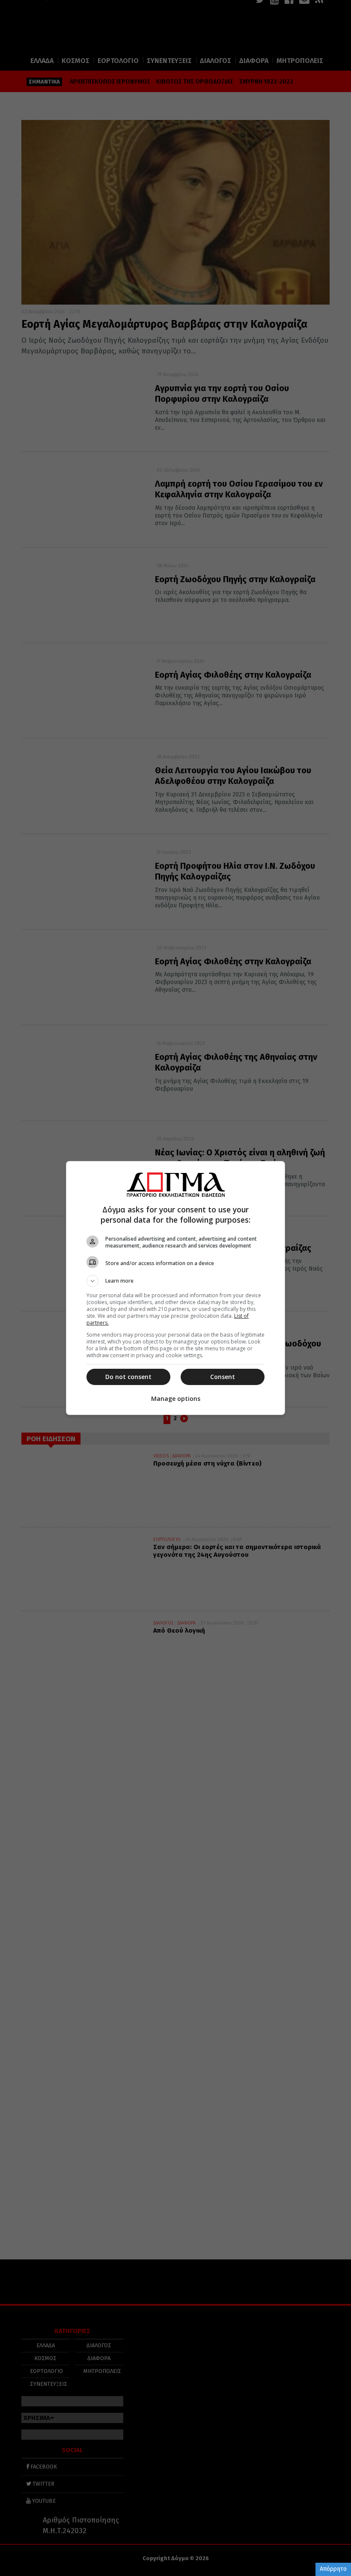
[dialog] (175, 1288)
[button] (175, 1281)
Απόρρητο (333, 2569)
